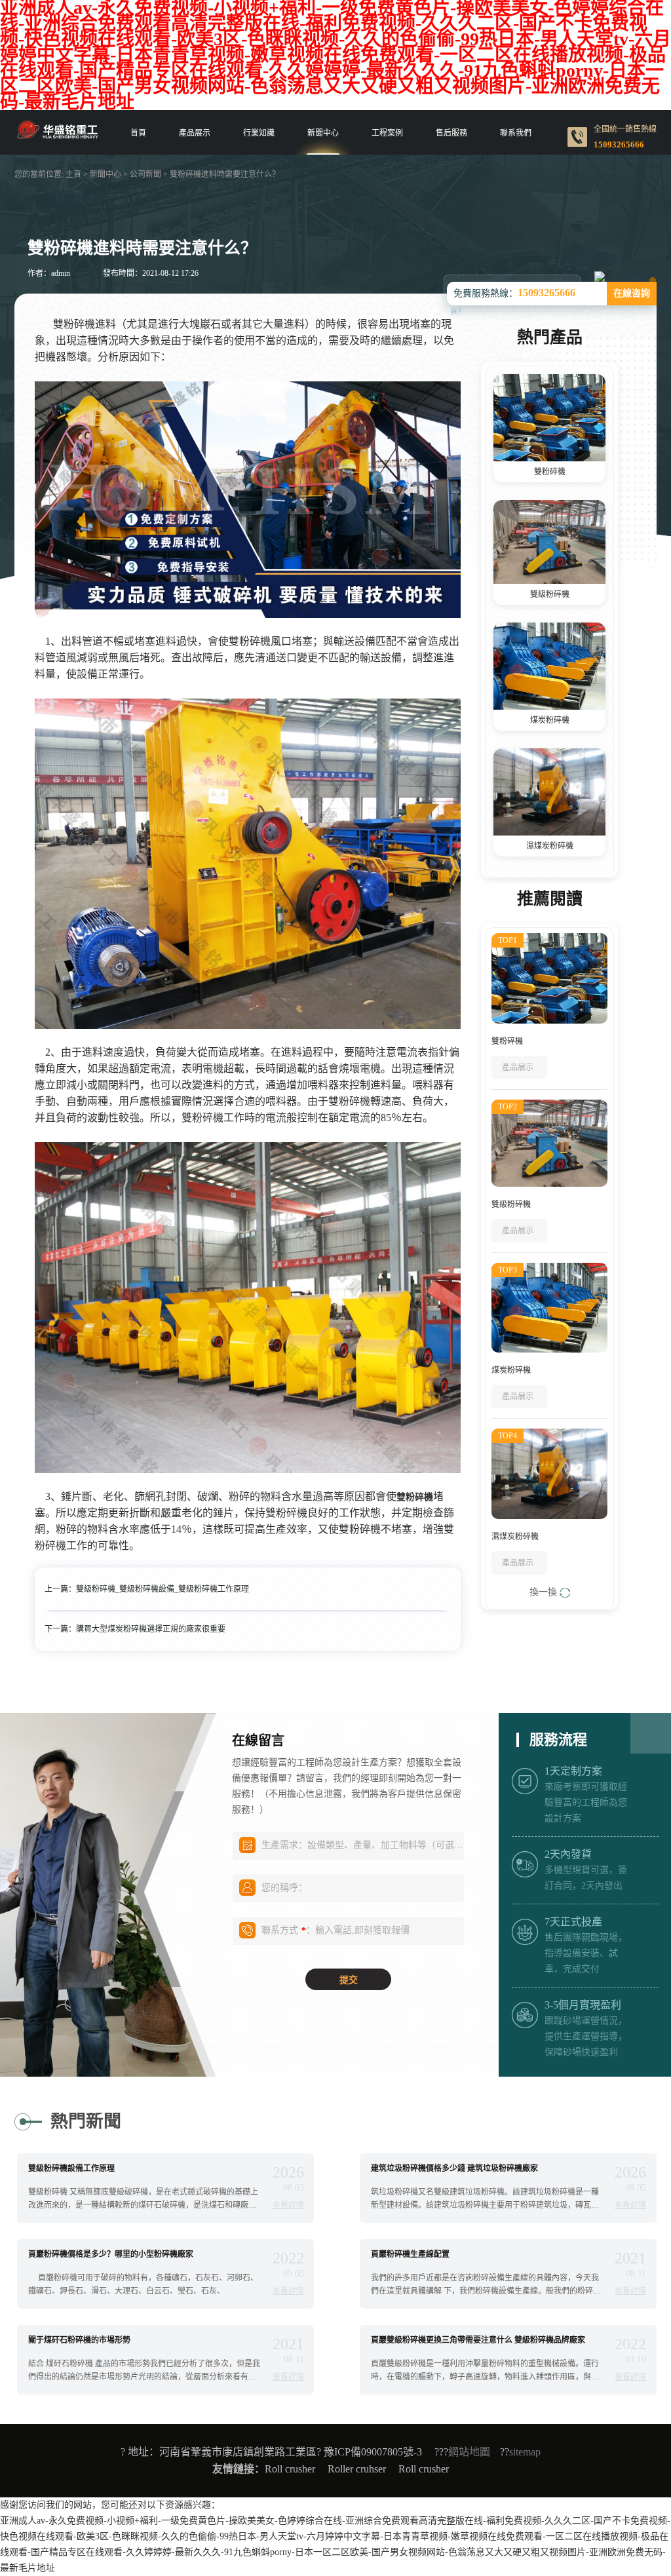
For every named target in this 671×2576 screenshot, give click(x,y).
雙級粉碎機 (550, 594)
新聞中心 (323, 133)
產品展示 (195, 133)
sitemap (525, 2452)
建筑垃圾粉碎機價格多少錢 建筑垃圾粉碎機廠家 (454, 2168)
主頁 (73, 174)
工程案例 (387, 133)
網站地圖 (469, 2452)
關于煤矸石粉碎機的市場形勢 (79, 2340)
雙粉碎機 (550, 472)
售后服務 (451, 133)
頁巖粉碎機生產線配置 (410, 2254)
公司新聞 (145, 174)
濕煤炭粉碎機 (550, 846)
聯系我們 (516, 133)
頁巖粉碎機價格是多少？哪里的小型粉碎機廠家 (111, 2254)
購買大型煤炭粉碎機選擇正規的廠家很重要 (151, 1629)
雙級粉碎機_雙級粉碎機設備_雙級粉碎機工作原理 (163, 1589)
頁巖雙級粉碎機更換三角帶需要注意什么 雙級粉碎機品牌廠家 (478, 2340)
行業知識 (259, 133)
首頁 (138, 133)
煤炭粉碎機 (550, 720)
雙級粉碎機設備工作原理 (71, 2168)
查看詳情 (288, 2205)
